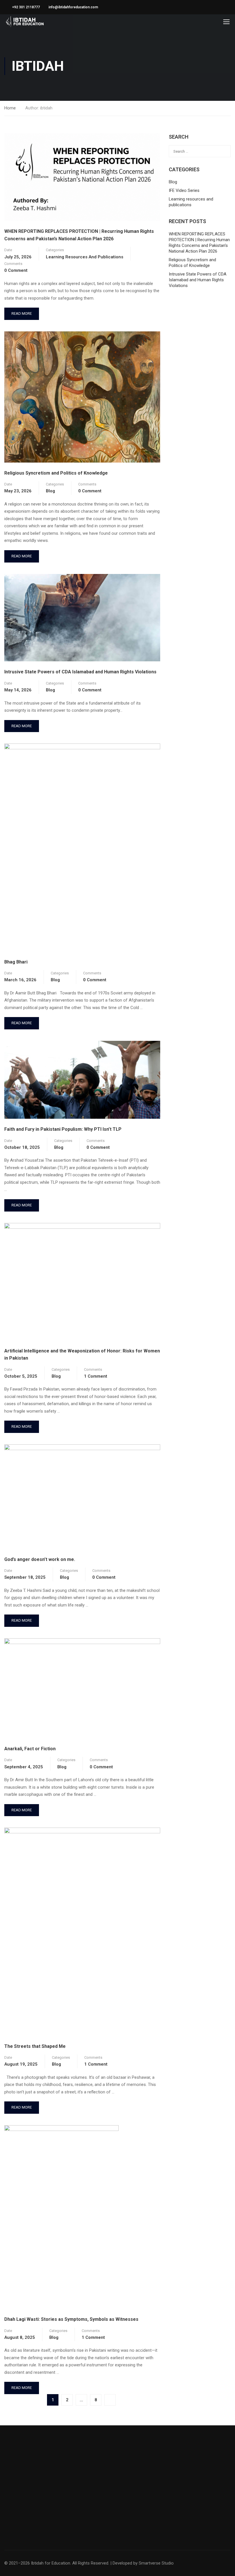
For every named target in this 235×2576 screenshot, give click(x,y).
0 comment (16, 270)
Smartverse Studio (156, 2563)
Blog (50, 491)
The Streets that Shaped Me (35, 2046)
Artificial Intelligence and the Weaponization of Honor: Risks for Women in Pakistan (82, 1355)
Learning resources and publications (85, 257)
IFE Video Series (184, 190)
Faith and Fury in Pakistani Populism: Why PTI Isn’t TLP (63, 1129)
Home (10, 108)
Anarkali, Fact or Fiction (30, 1749)
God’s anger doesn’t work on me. (40, 1559)
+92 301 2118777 (26, 7)
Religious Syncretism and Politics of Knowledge (56, 473)
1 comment (96, 1376)
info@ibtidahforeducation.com (73, 7)
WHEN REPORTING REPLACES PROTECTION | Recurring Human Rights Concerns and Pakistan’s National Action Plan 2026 (79, 235)
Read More (22, 312)
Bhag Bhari (16, 962)
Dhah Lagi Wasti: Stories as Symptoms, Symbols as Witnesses (71, 2319)
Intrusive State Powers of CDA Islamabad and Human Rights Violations (80, 672)
